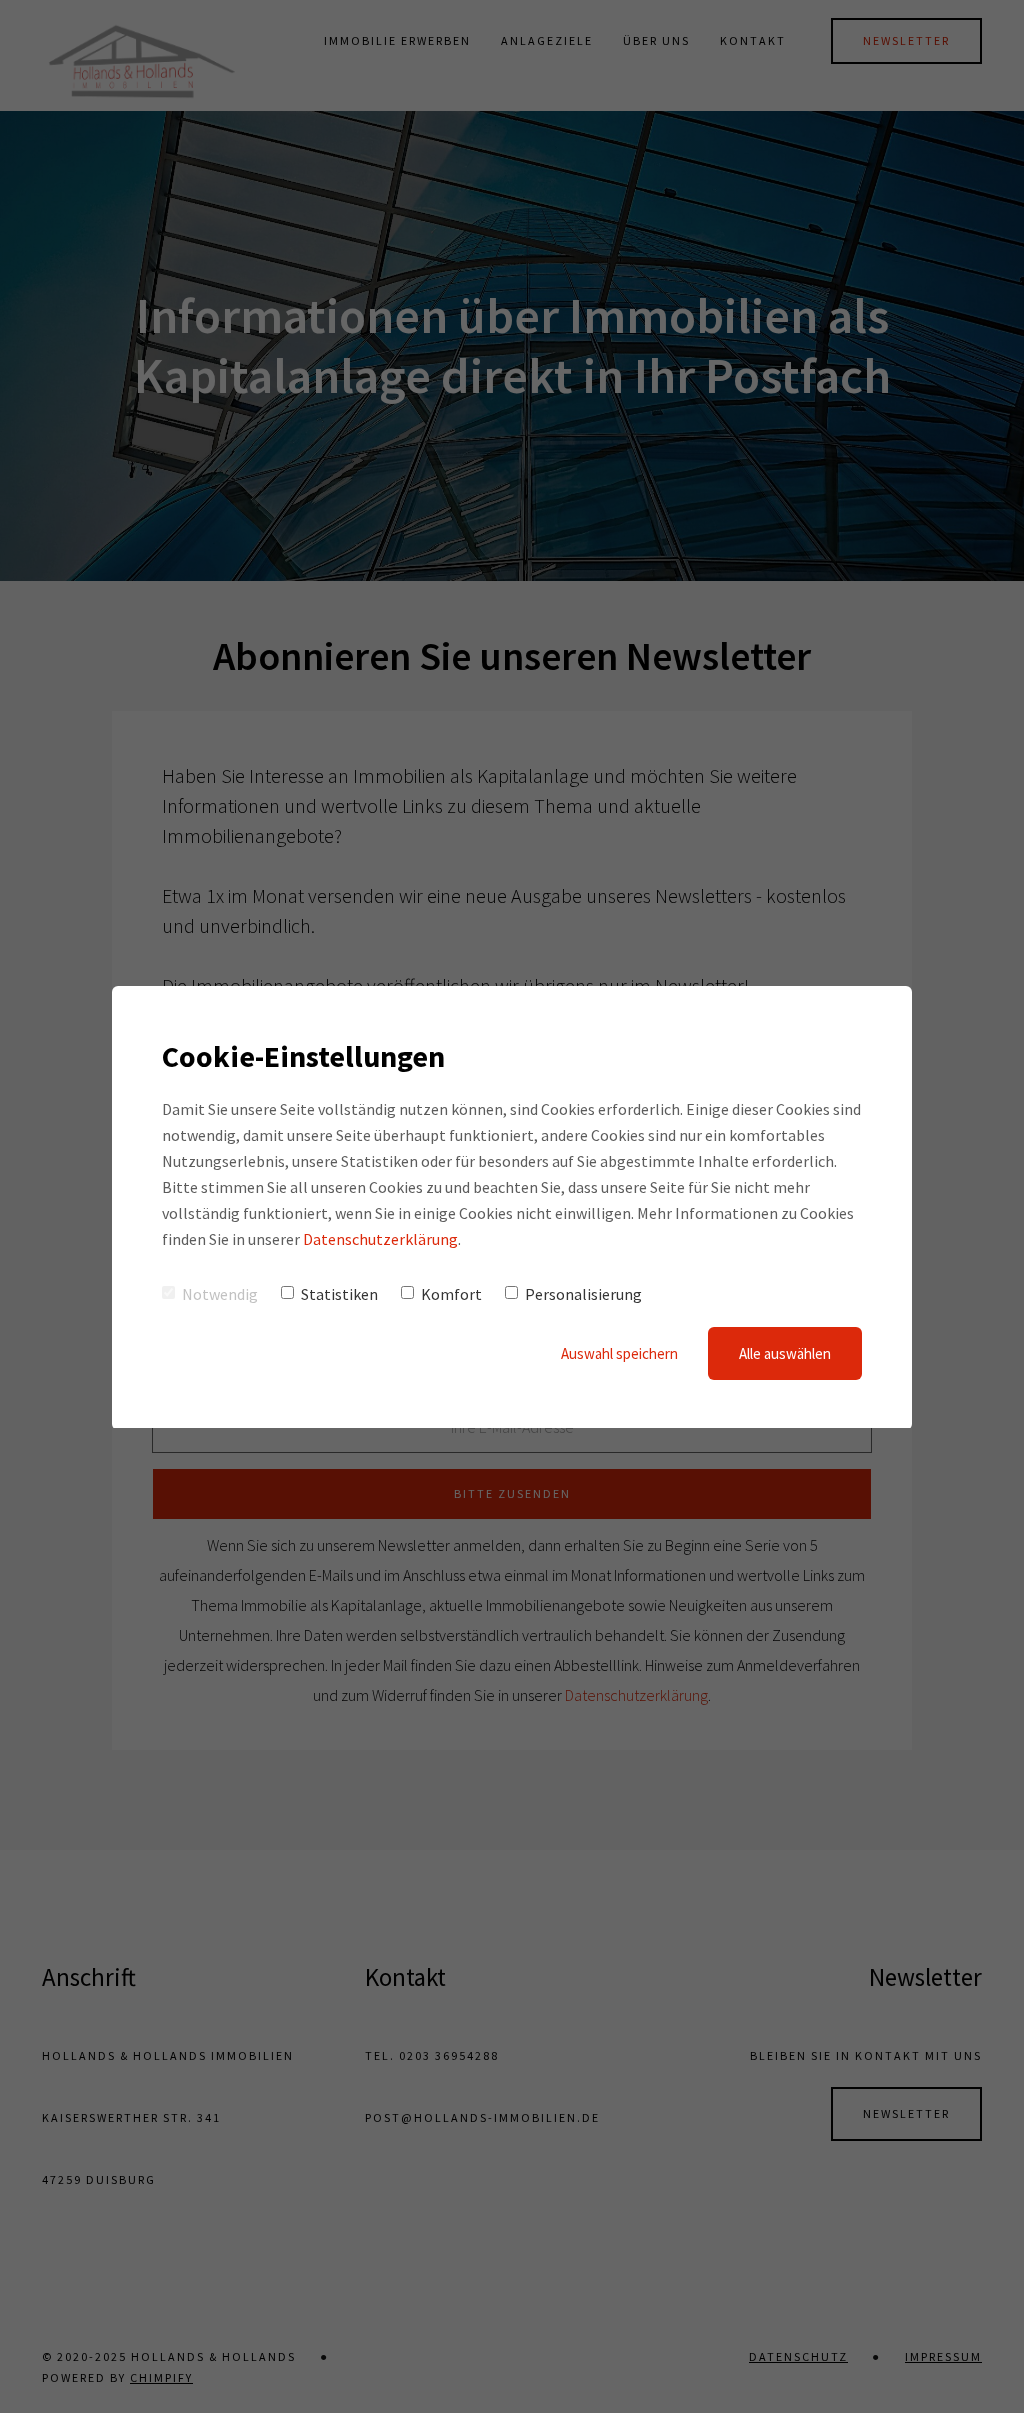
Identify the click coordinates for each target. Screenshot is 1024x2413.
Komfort (451, 1294)
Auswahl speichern (619, 1353)
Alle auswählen (785, 1353)
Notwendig (220, 1294)
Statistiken (339, 1294)
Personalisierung (583, 1294)
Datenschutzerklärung (380, 1239)
